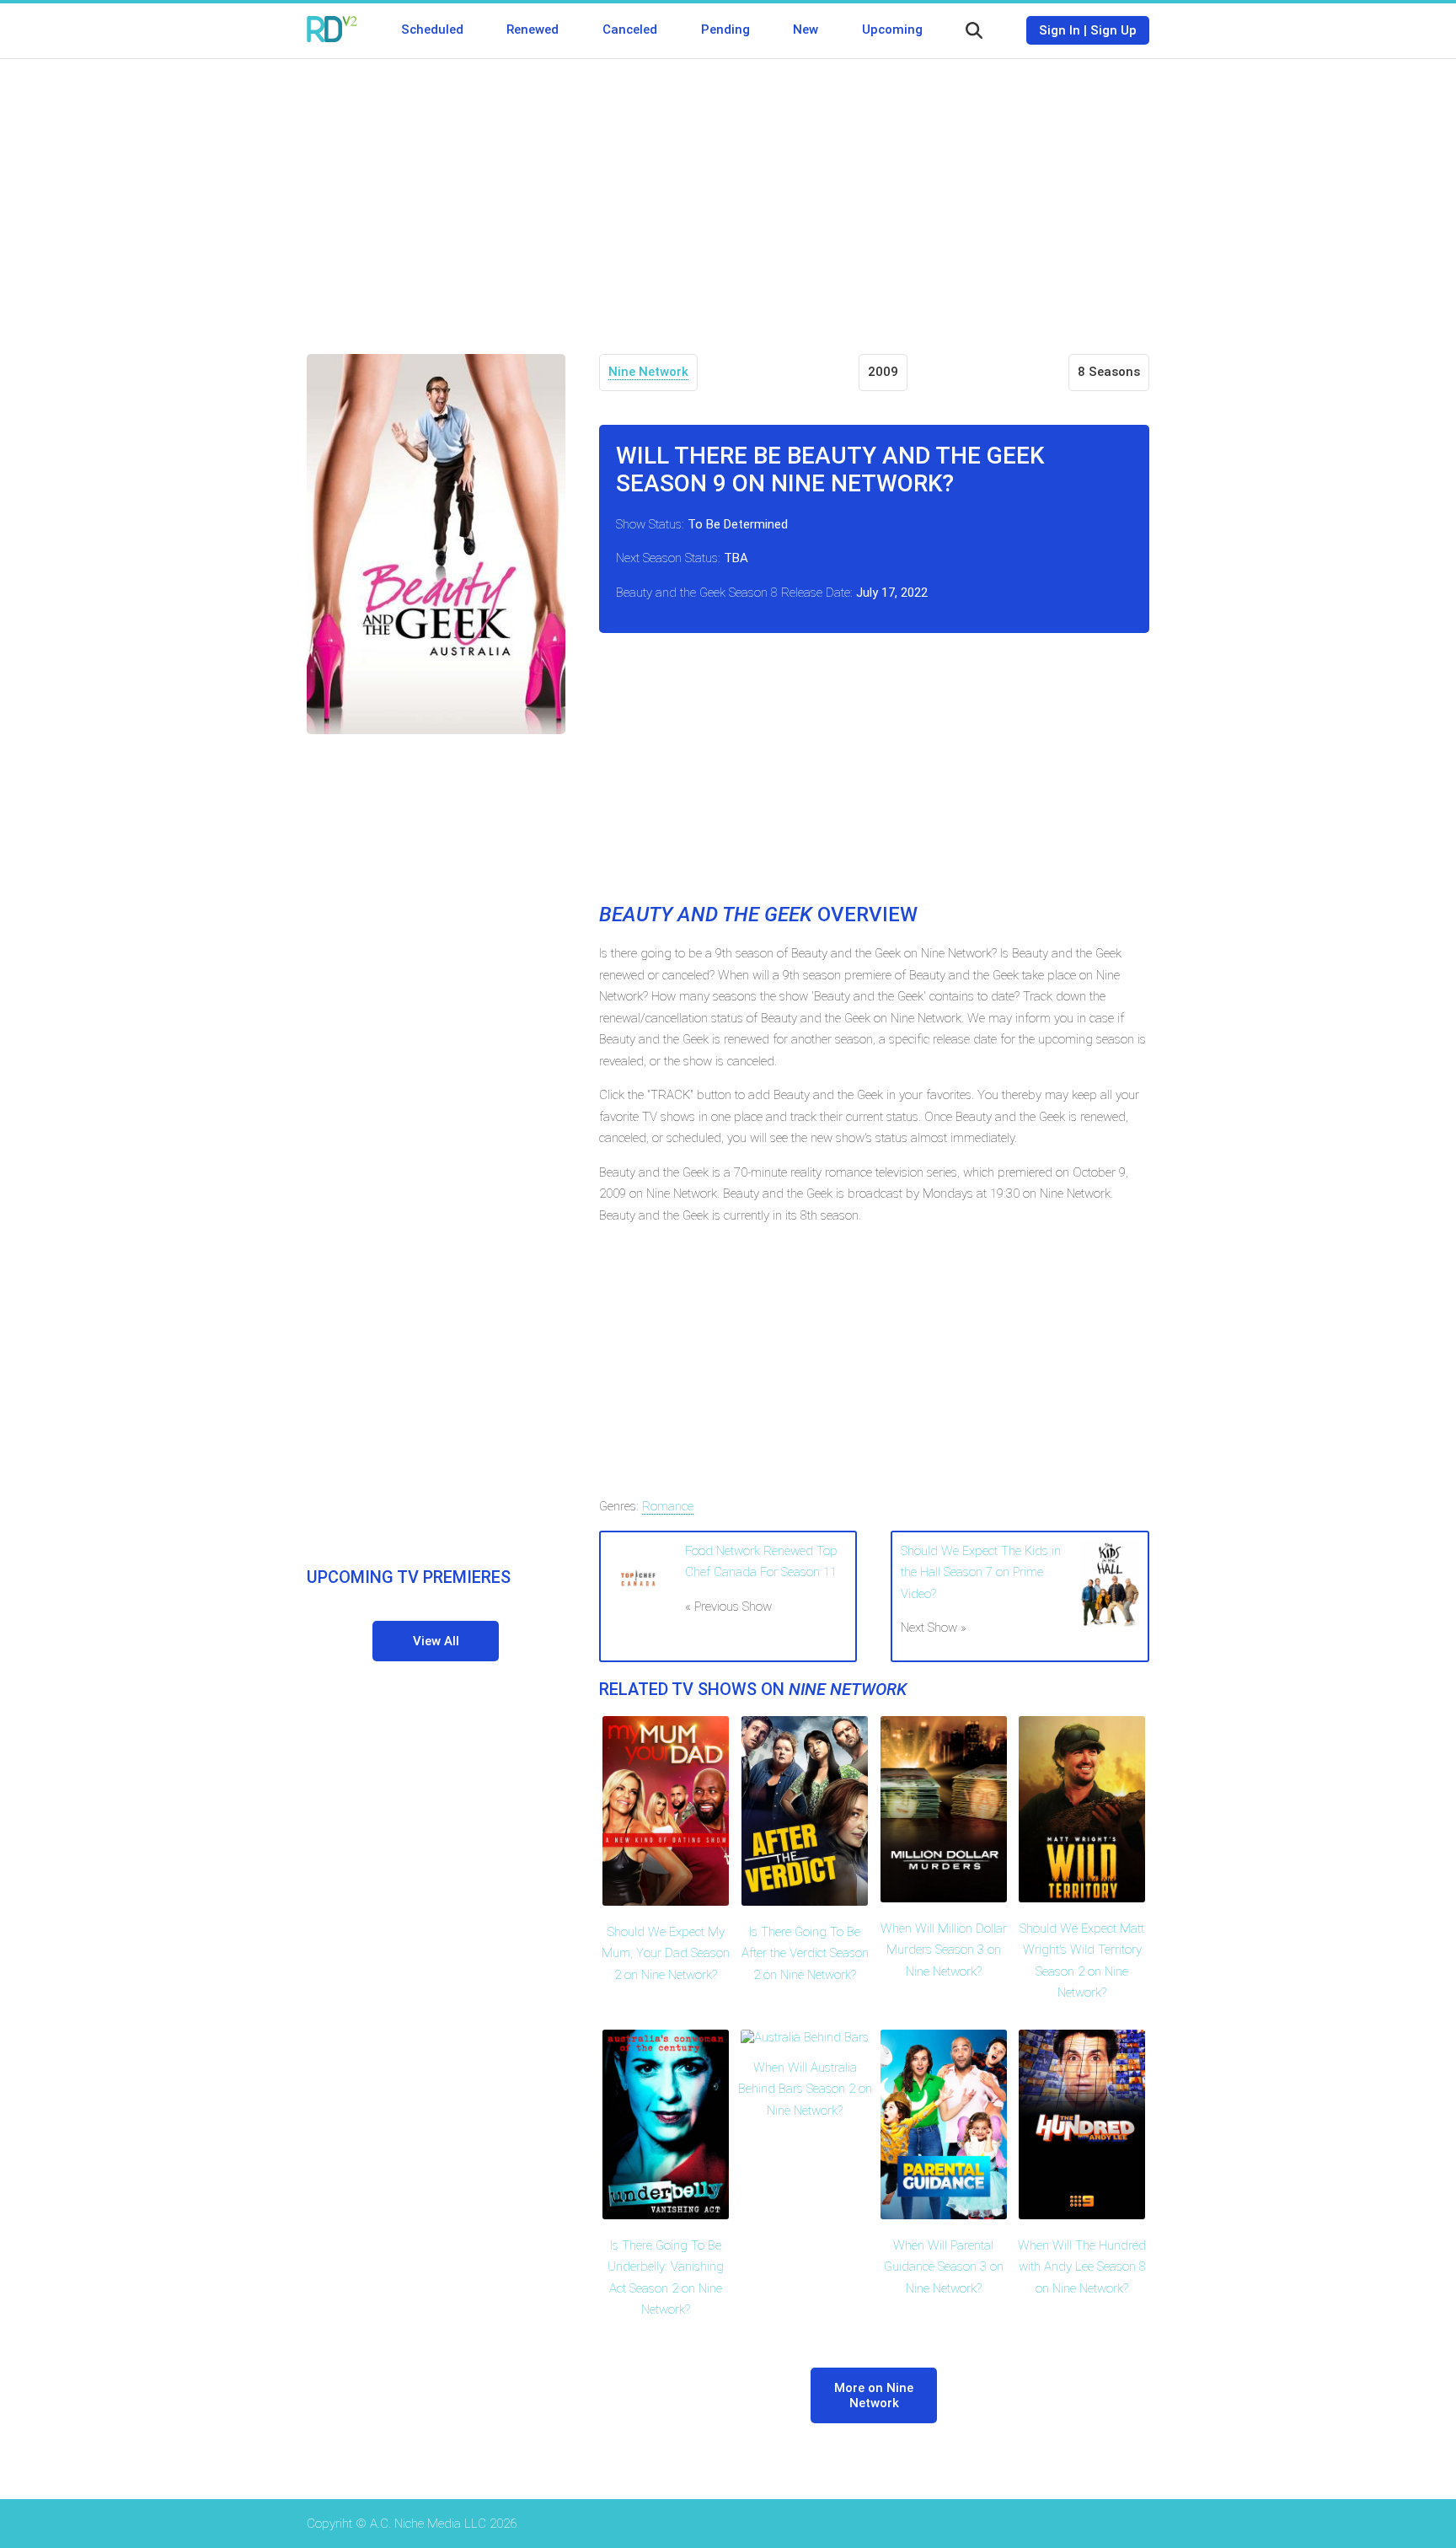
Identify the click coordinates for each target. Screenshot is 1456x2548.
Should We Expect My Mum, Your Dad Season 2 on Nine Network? (666, 1953)
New (806, 30)
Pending (725, 30)
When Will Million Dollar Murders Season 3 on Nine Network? (944, 1950)
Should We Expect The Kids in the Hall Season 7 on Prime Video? (981, 1572)
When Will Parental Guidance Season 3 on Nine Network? (944, 2267)
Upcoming (892, 30)
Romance (668, 1506)
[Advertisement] (728, 194)
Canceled (630, 30)
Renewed (533, 30)
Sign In (1060, 30)
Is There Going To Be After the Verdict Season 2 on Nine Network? (805, 1953)
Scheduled (432, 30)
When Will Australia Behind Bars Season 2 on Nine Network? (805, 2089)
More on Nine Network (874, 2395)
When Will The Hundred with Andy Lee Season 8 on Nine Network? (1082, 2267)
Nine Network (648, 372)
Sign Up (1113, 30)
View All (436, 1641)
